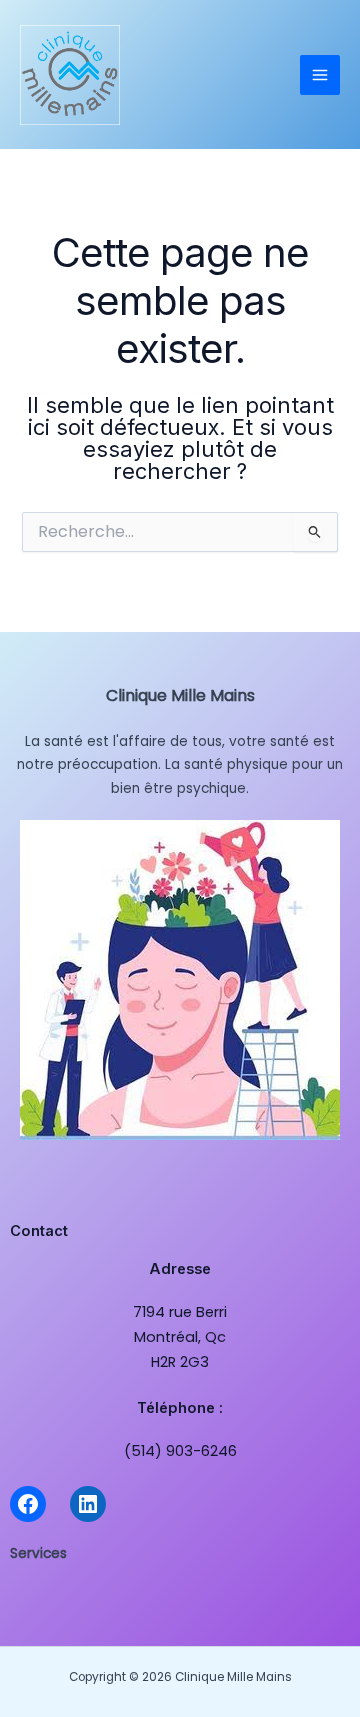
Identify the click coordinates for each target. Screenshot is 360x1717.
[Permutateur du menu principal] (320, 75)
